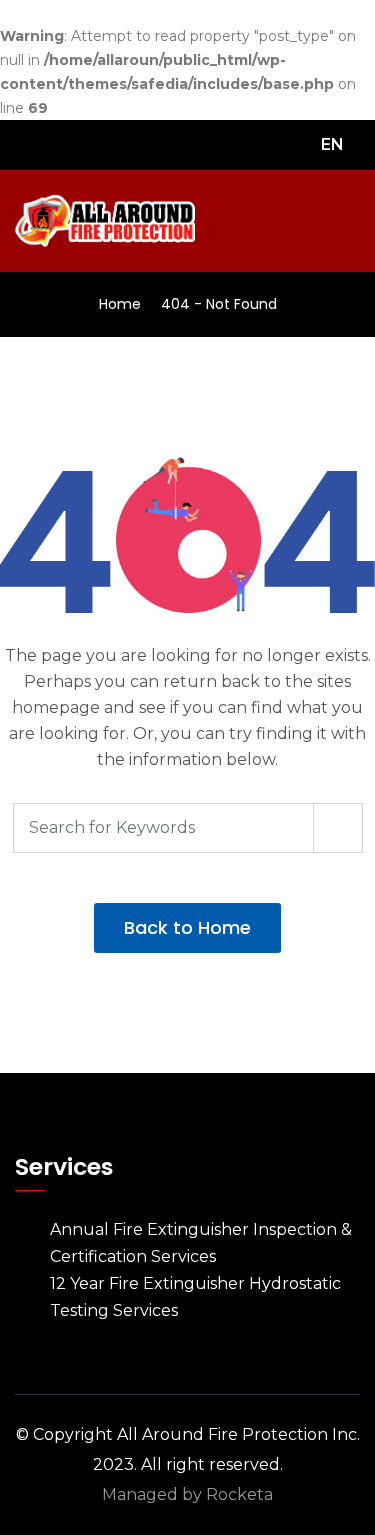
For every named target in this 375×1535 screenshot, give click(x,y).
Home (120, 304)
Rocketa (239, 1494)
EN (334, 144)
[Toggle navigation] (347, 222)
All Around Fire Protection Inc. (238, 1434)
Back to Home (187, 927)
